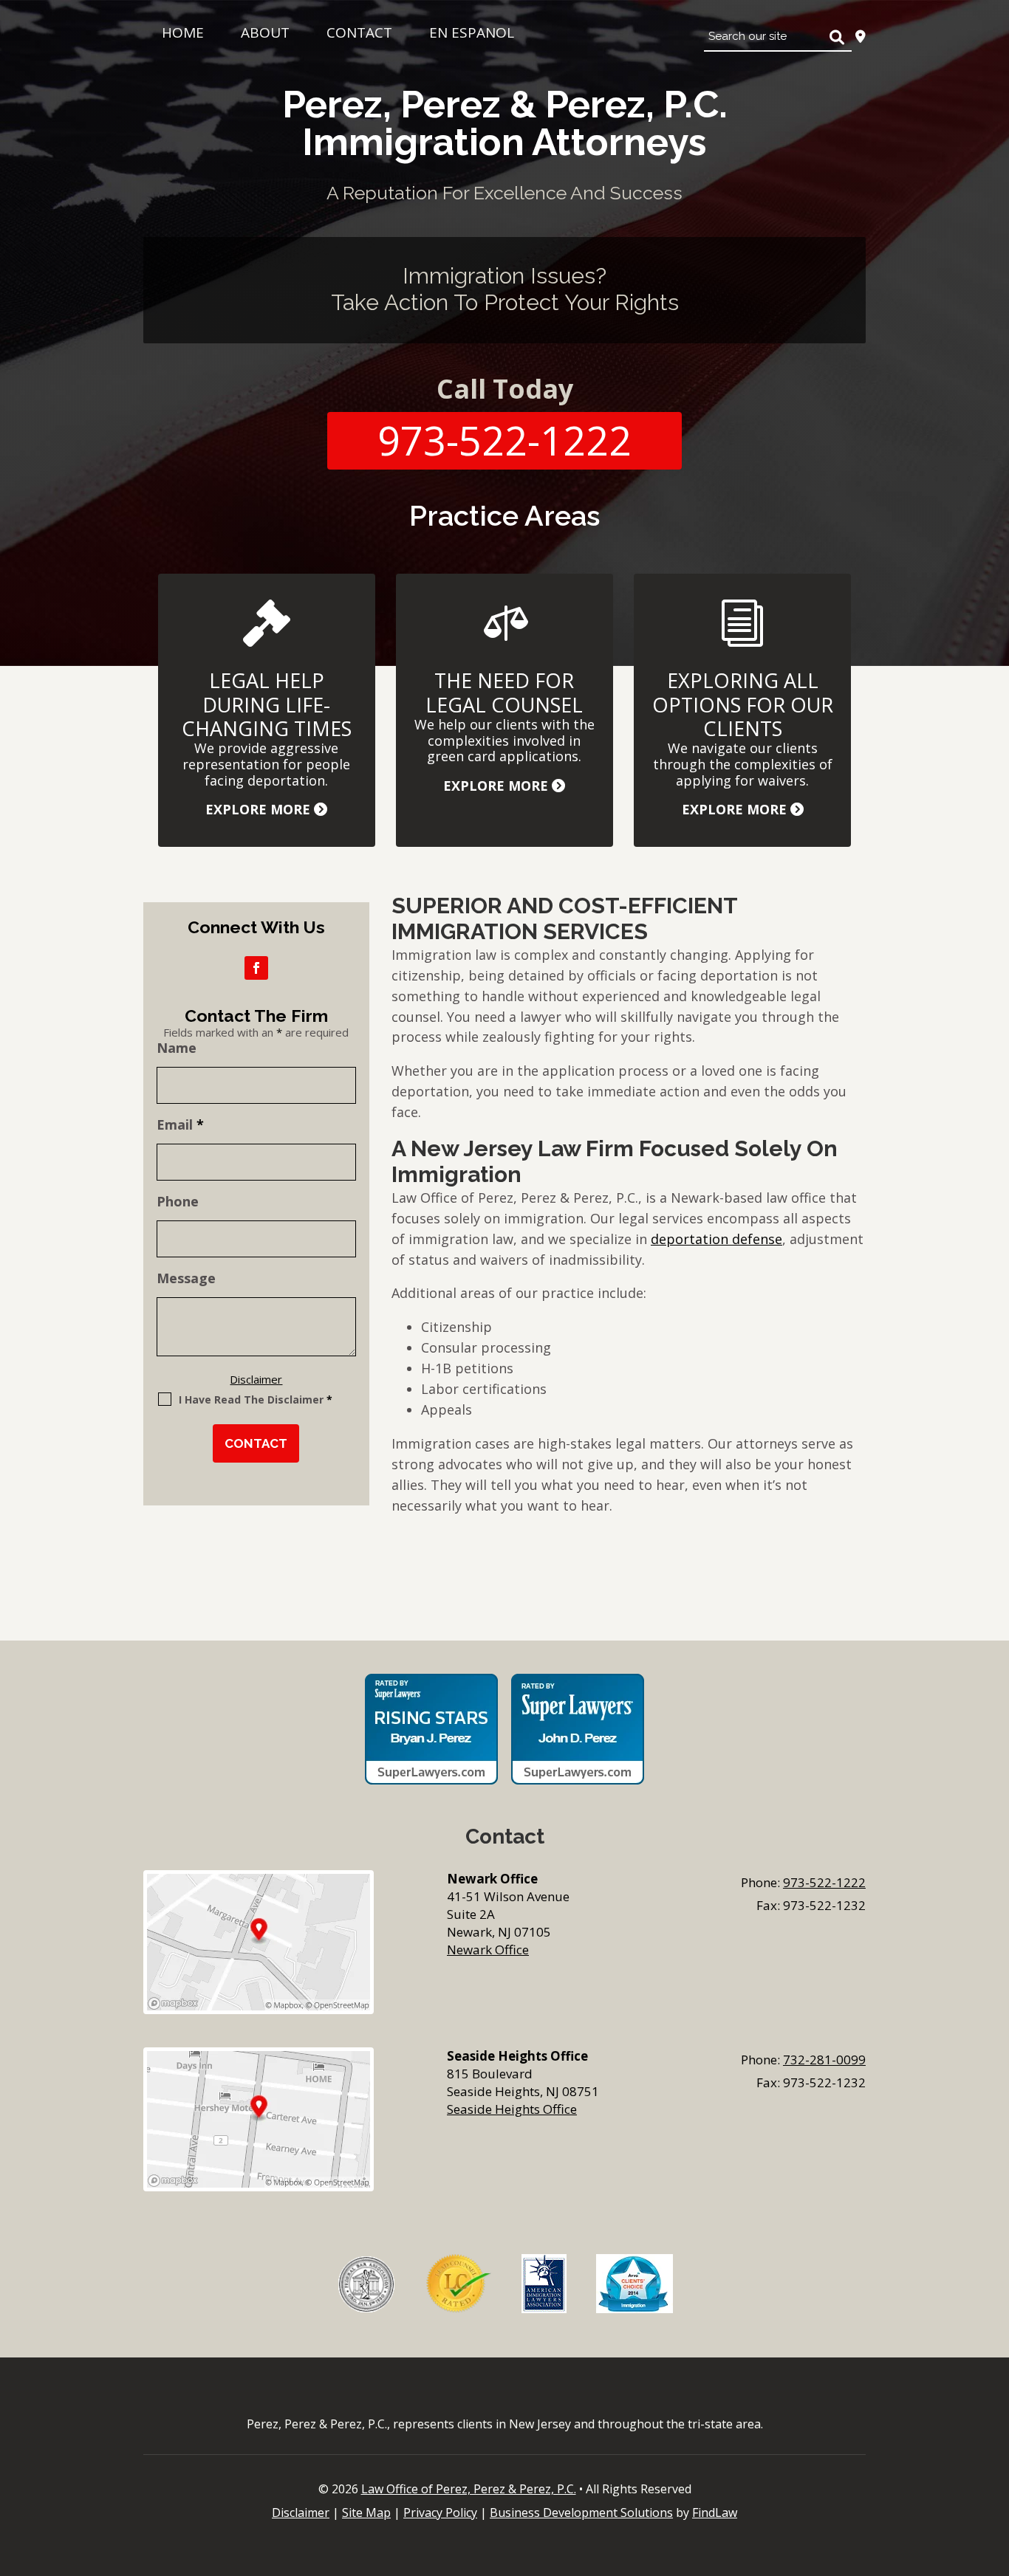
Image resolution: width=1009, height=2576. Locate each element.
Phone (178, 1201)
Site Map (366, 2513)
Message (186, 1278)
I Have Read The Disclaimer (256, 1399)
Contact (359, 32)
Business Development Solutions (581, 2513)
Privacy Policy (440, 2513)
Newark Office (488, 1950)
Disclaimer (256, 1379)
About (265, 32)
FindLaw (715, 2513)
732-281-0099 (824, 2060)
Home (183, 32)
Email (180, 1124)
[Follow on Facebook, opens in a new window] (256, 968)
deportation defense (716, 1239)
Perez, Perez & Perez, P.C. (505, 123)
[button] (994, 2469)
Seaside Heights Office (512, 2109)
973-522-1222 (504, 440)
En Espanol (472, 32)
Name (177, 1048)
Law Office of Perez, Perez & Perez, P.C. (469, 2489)
